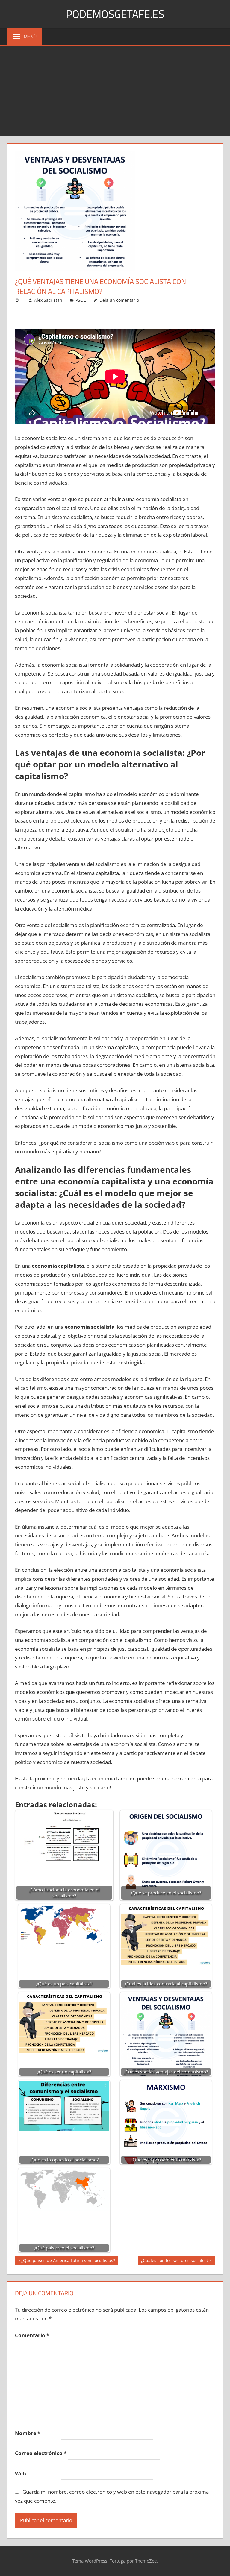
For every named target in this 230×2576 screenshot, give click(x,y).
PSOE (81, 300)
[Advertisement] (115, 91)
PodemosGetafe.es (115, 14)
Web (21, 2473)
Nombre (28, 2433)
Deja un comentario (119, 300)
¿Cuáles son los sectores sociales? (175, 2261)
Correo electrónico (41, 2453)
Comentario (32, 2335)
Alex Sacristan (48, 300)
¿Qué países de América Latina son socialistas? (68, 2261)
